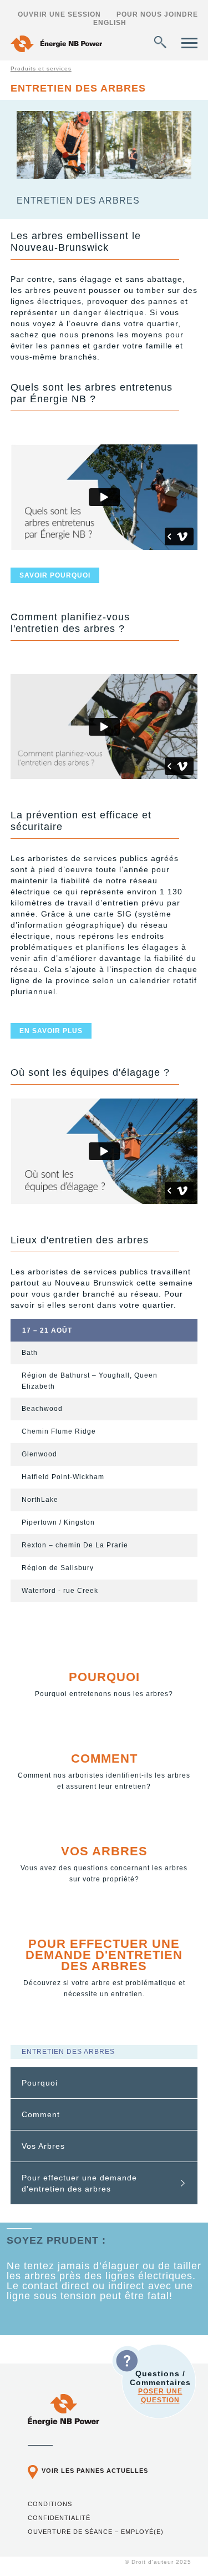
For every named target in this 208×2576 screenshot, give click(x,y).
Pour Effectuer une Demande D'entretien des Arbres (104, 1955)
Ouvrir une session (59, 14)
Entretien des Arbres (68, 2052)
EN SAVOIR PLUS (51, 1031)
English (110, 23)
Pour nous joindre (157, 14)
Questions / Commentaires (160, 2387)
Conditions (50, 2504)
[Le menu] (189, 43)
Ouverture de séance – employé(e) (96, 2532)
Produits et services (41, 69)
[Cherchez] (160, 42)
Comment (104, 1758)
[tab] (104, 2083)
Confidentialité (59, 2518)
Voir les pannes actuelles (95, 2471)
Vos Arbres (104, 1851)
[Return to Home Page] (56, 45)
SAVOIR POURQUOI (55, 575)
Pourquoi (104, 1677)
